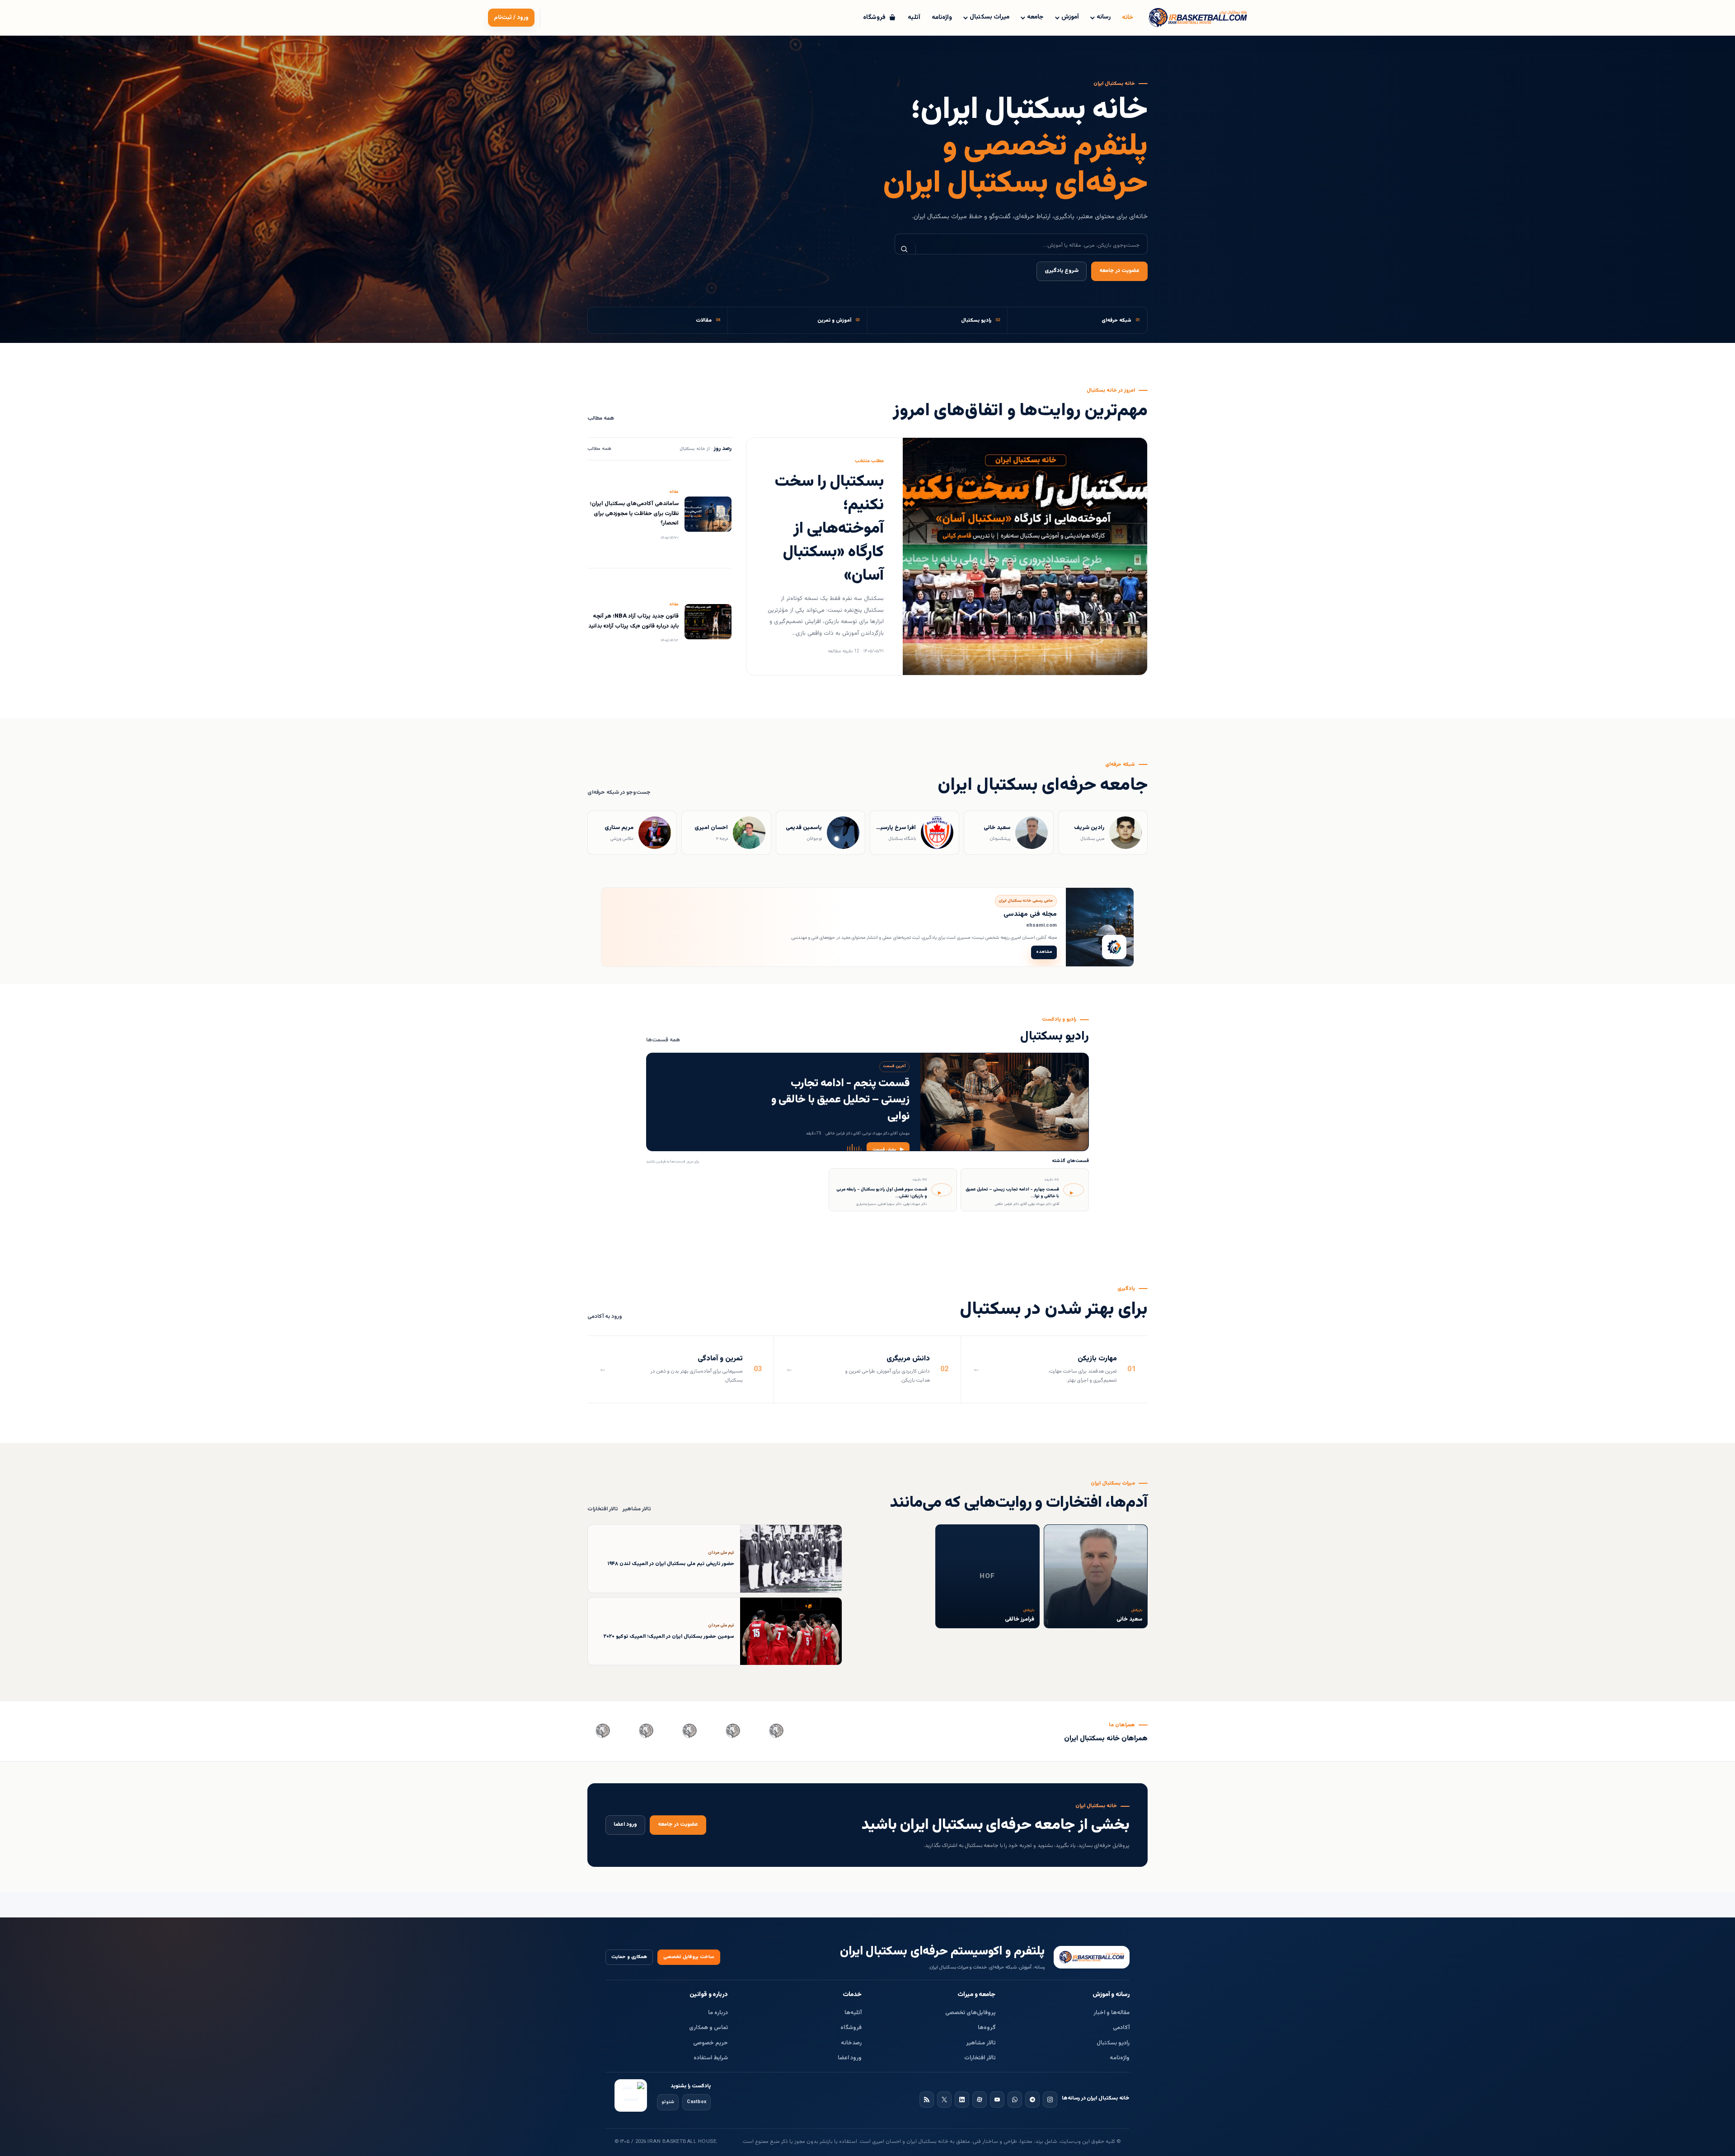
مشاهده (1044, 952)
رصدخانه (851, 2043)
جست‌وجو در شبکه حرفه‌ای (619, 793)
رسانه (1104, 17)
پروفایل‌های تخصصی (971, 2013)
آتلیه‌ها (853, 2013)
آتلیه (914, 18)
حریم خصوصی (710, 2043)
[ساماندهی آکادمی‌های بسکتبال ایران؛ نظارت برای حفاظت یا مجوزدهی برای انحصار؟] (708, 514)
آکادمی (1121, 2028)
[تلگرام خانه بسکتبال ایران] (1032, 2100)
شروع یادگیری (1062, 271)
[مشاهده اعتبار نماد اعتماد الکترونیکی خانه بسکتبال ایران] (631, 2095)
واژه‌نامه (942, 18)
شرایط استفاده (711, 2058)
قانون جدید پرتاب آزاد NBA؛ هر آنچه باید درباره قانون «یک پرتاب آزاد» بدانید (633, 621)
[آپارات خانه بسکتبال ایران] (980, 2100)
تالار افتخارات (603, 1509)
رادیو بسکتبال (1113, 2043)
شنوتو (668, 2102)
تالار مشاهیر (637, 1509)
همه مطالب (601, 419)
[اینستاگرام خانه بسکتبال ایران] (1050, 2100)
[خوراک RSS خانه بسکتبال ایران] (927, 2100)
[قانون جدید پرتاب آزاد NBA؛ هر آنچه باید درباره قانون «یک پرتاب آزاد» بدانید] (708, 622)
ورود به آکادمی (605, 1317)
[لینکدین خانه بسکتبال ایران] (962, 2100)
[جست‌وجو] (905, 249)
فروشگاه (851, 2028)
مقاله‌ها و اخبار (1111, 2013)
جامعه (1035, 17)
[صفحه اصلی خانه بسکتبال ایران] (1092, 1957)
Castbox (696, 2102)
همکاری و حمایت (629, 1957)
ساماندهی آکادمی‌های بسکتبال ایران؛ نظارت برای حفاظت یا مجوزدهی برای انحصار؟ (634, 513)
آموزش (1070, 17)
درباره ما (718, 2013)
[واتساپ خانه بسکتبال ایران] (1015, 2100)
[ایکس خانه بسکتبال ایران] (944, 2100)
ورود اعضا (625, 1825)
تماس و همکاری (708, 2028)
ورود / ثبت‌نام (511, 18)
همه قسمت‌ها (663, 1040)
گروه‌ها (987, 2028)
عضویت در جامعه (1119, 271)
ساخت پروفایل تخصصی (689, 1957)
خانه (1128, 18)
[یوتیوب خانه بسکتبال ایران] (997, 2100)
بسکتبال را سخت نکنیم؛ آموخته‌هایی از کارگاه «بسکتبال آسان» (829, 529)
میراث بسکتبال (989, 17)
